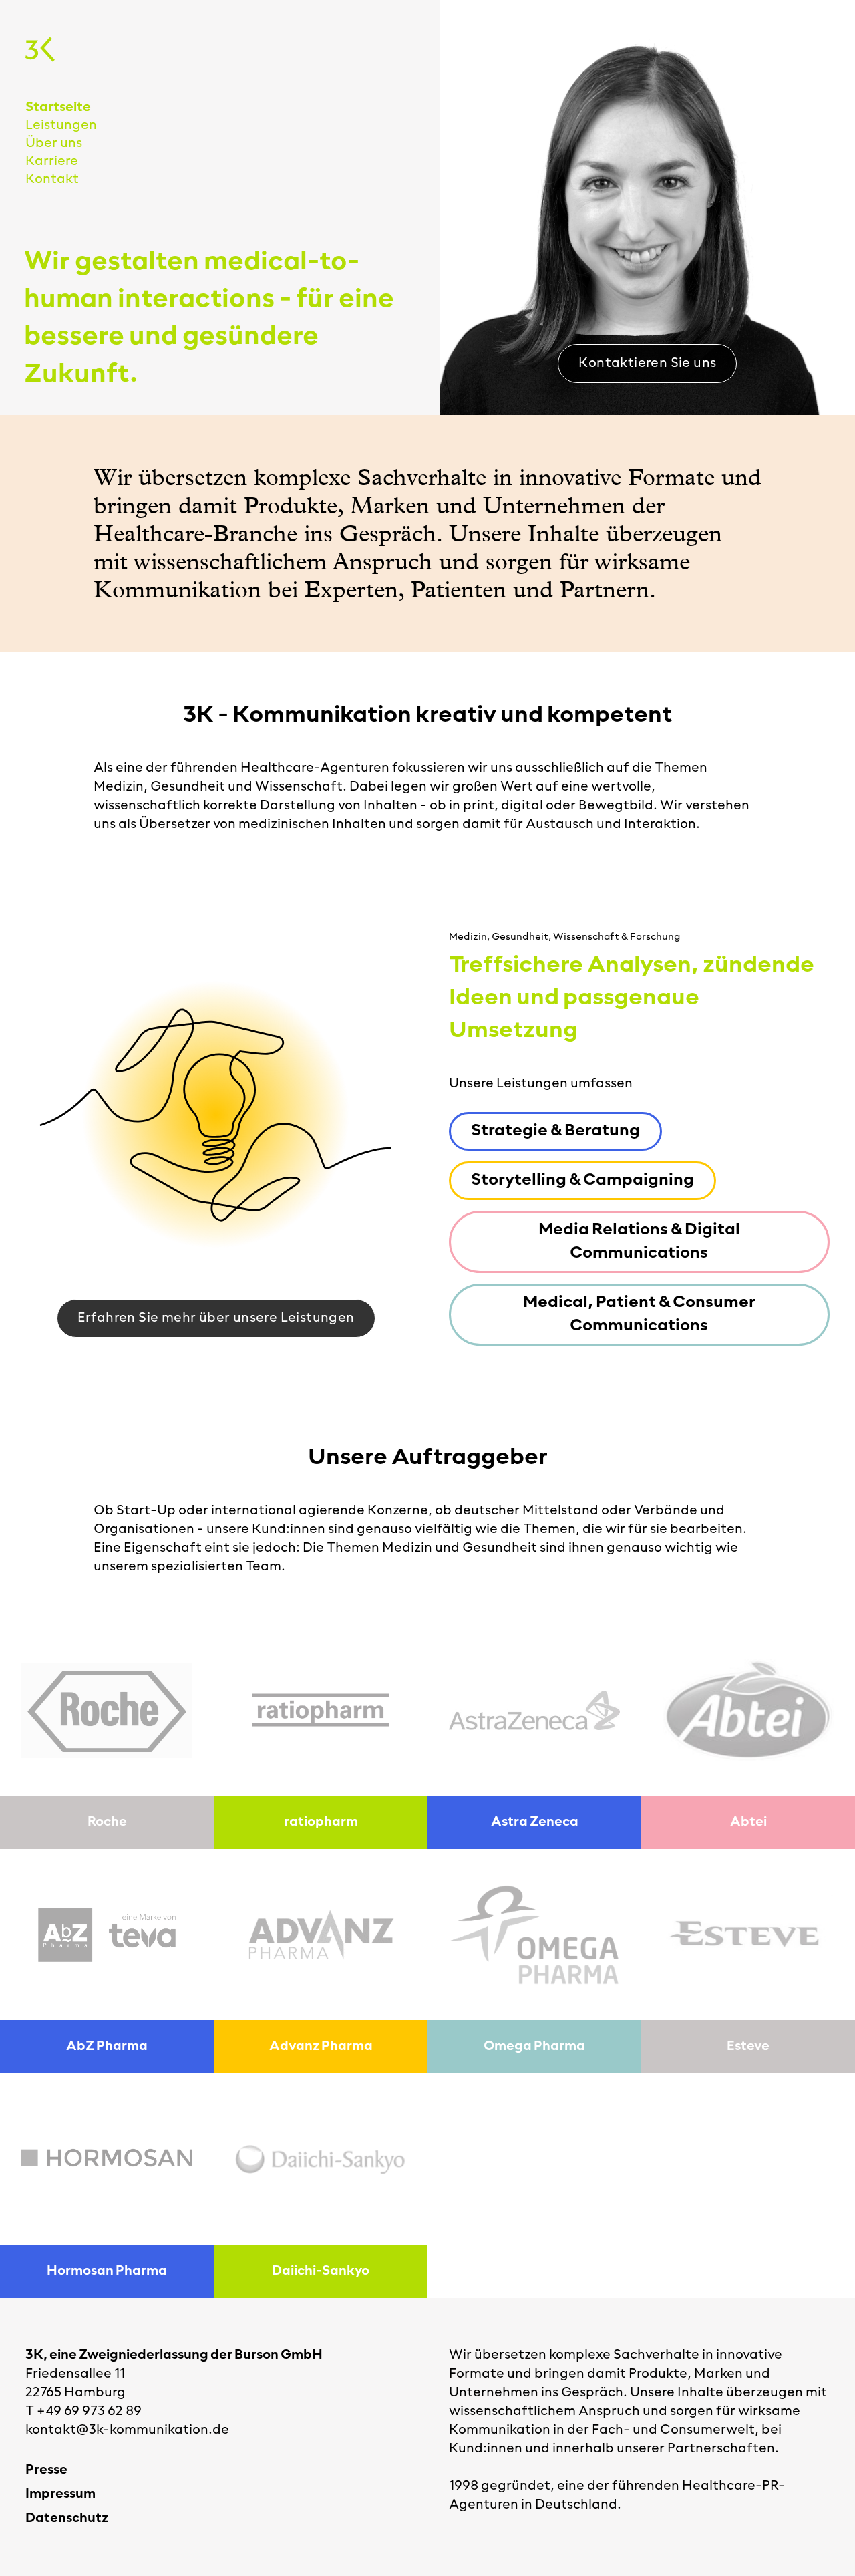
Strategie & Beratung (555, 1131)
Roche (107, 1822)
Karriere (52, 162)
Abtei (748, 1822)
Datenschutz (67, 2519)
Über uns (54, 144)
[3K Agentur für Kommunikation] (40, 49)
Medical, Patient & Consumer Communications (639, 1315)
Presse (46, 2470)
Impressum (60, 2494)
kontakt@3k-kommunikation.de (127, 2430)
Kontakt (52, 180)
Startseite (58, 108)
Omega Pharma (534, 2047)
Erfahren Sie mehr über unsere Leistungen (216, 1318)
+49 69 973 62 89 (89, 2412)
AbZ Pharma (107, 2047)
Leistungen (61, 126)
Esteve (748, 2047)
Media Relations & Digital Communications (639, 1242)
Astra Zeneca (535, 1822)
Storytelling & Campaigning (582, 1181)
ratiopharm (321, 1822)
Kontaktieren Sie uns (647, 364)
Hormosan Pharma (107, 2271)
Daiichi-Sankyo (321, 2271)
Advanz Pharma (321, 2047)
